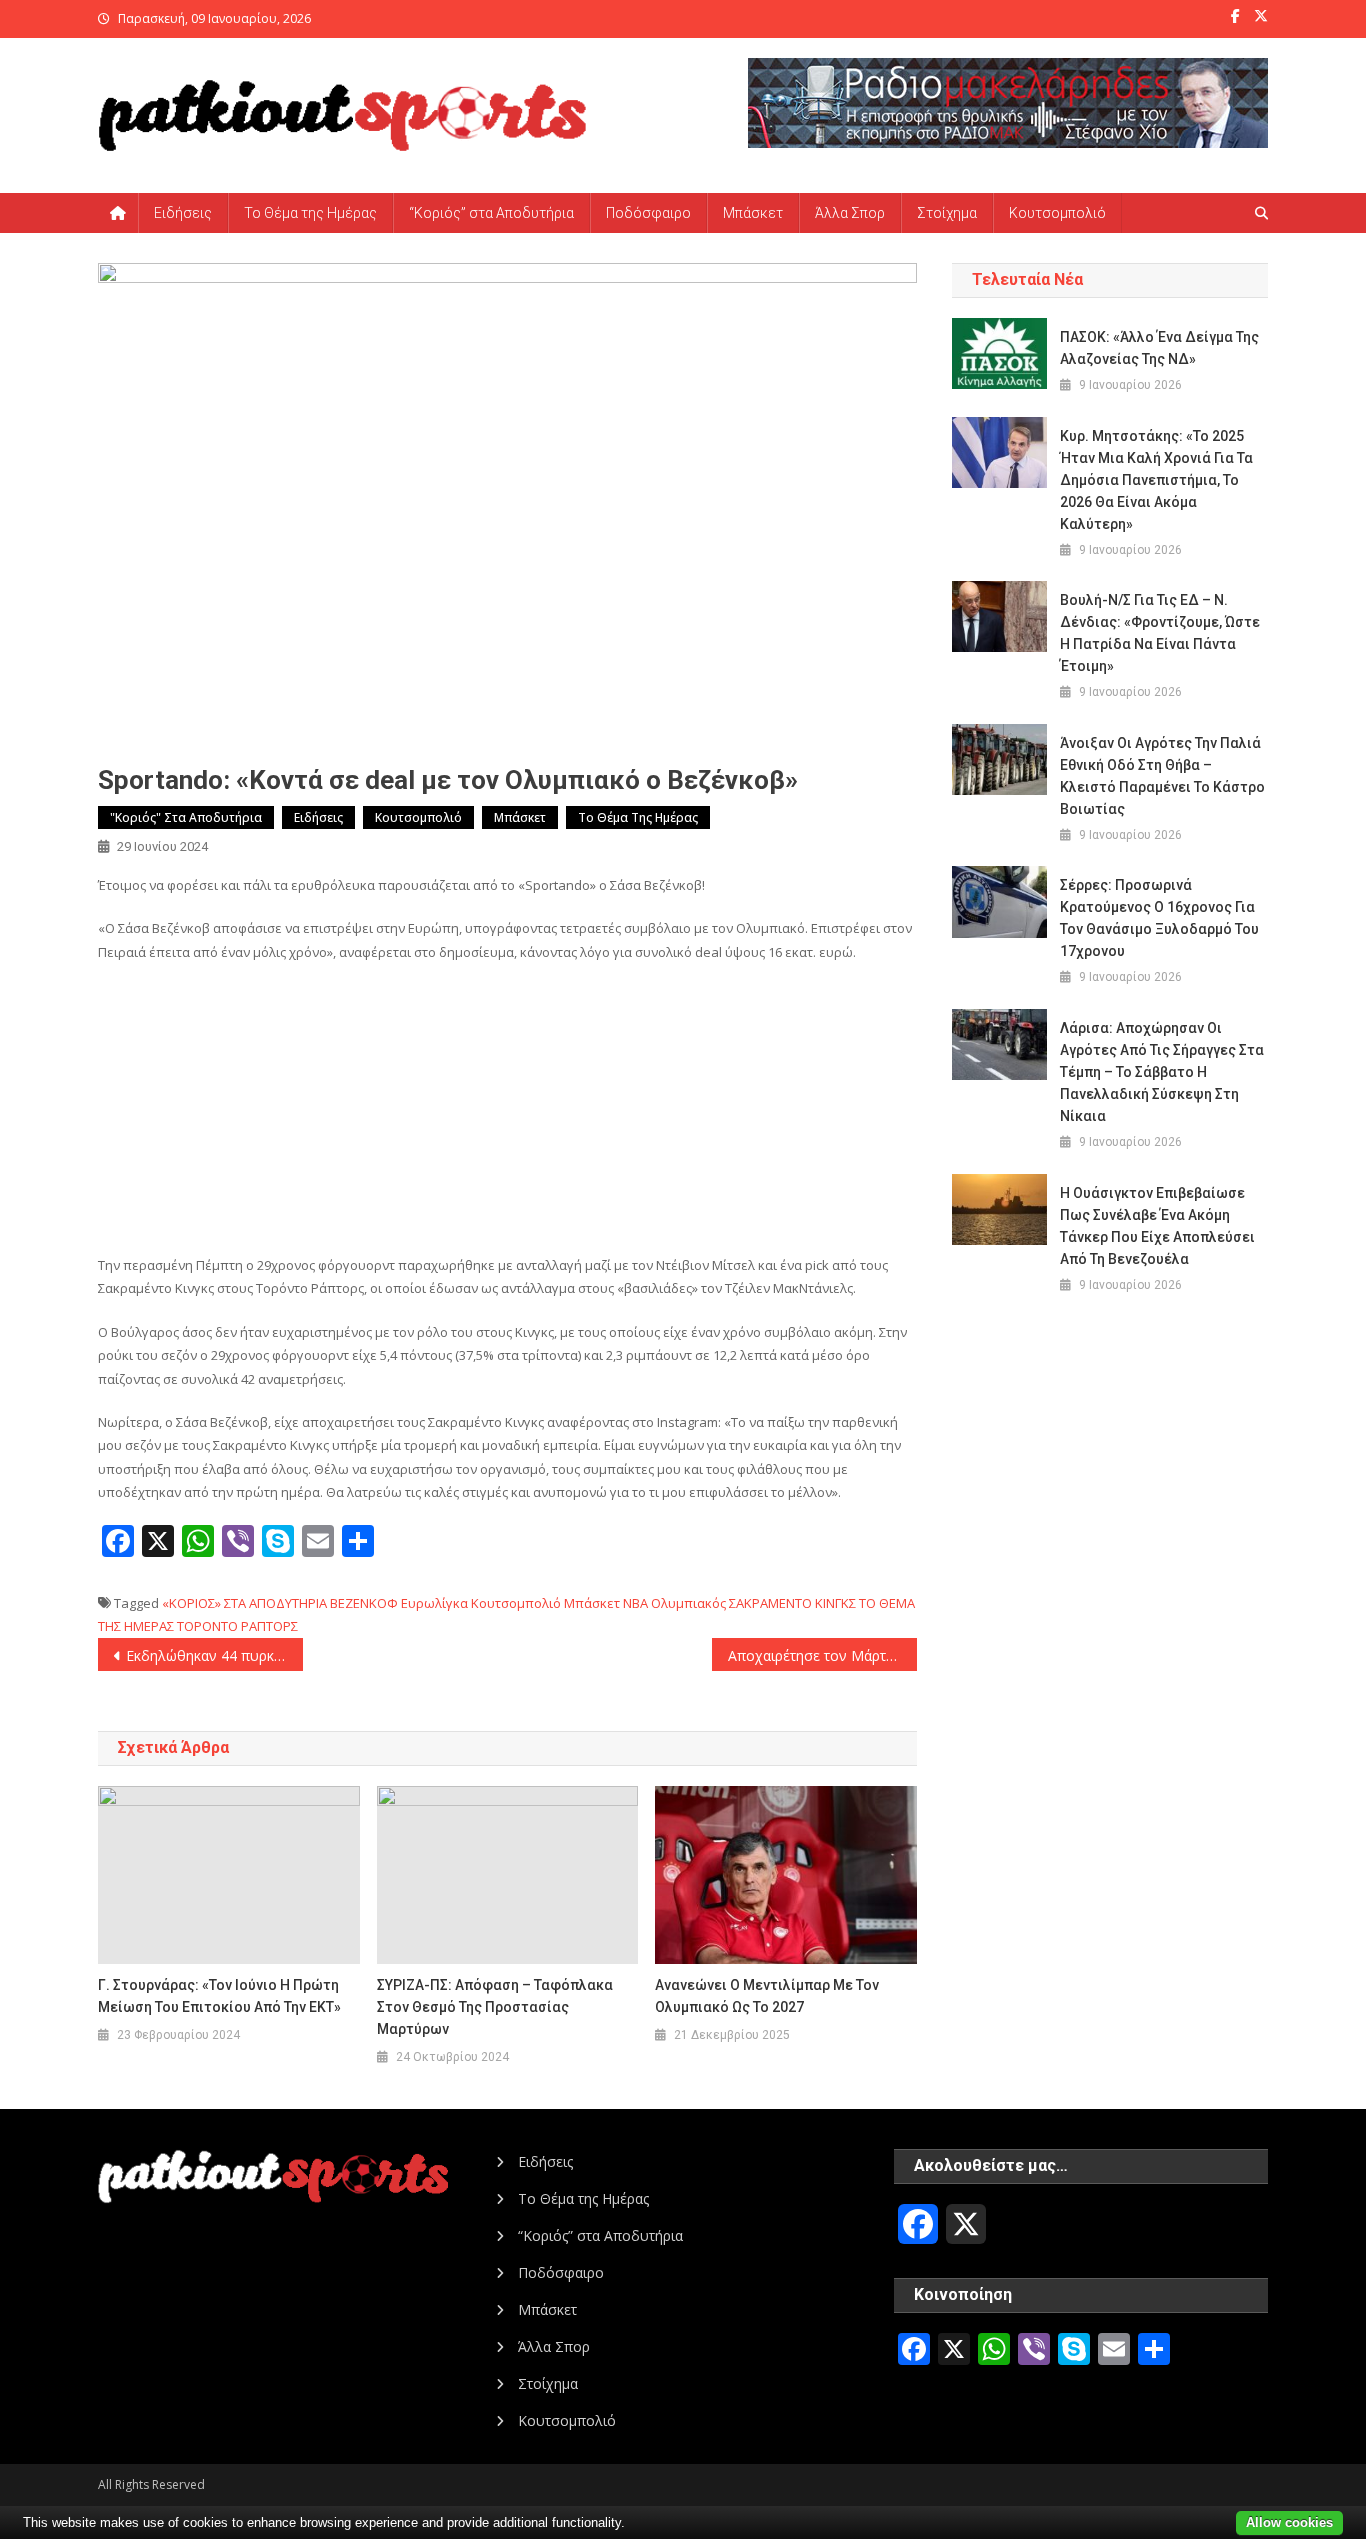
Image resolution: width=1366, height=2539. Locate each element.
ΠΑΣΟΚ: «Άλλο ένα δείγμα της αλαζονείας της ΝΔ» (1159, 348)
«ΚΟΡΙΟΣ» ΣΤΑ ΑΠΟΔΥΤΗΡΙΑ (244, 1603)
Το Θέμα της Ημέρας (310, 213)
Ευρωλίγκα (434, 1603)
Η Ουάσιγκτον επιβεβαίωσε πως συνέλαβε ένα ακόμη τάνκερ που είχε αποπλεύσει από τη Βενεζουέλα (1157, 1226)
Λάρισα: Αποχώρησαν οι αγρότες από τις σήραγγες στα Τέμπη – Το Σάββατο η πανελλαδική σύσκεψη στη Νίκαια (1162, 1072)
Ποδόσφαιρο (648, 213)
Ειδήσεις (183, 213)
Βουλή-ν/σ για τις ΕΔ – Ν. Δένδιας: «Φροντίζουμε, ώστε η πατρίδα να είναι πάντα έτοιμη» (1160, 633)
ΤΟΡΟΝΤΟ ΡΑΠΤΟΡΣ (237, 1626)
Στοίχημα (947, 213)
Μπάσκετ (753, 213)
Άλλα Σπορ (850, 213)
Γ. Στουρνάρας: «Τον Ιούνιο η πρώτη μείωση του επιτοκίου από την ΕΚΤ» (219, 1996)
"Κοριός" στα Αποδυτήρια (186, 817)
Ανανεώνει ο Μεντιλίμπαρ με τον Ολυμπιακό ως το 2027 (767, 1996)
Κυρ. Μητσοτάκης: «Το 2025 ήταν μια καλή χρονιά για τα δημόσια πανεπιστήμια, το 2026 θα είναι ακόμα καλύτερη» (1156, 480)
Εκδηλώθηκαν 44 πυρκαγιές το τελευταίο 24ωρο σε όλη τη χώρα (214, 1655)
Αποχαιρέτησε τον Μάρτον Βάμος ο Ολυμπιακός (822, 1655)
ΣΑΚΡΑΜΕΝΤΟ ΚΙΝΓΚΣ (792, 1603)
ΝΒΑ (635, 1603)
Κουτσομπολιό (1057, 213)
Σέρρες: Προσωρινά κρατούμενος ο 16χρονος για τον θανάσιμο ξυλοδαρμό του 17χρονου (1159, 918)
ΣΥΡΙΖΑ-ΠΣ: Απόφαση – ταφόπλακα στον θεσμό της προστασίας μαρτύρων (495, 2007)
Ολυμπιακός (688, 1603)
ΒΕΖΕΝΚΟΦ (364, 1603)
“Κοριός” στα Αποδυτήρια (491, 213)
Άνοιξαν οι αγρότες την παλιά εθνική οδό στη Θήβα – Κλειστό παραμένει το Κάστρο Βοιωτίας (1162, 776)
